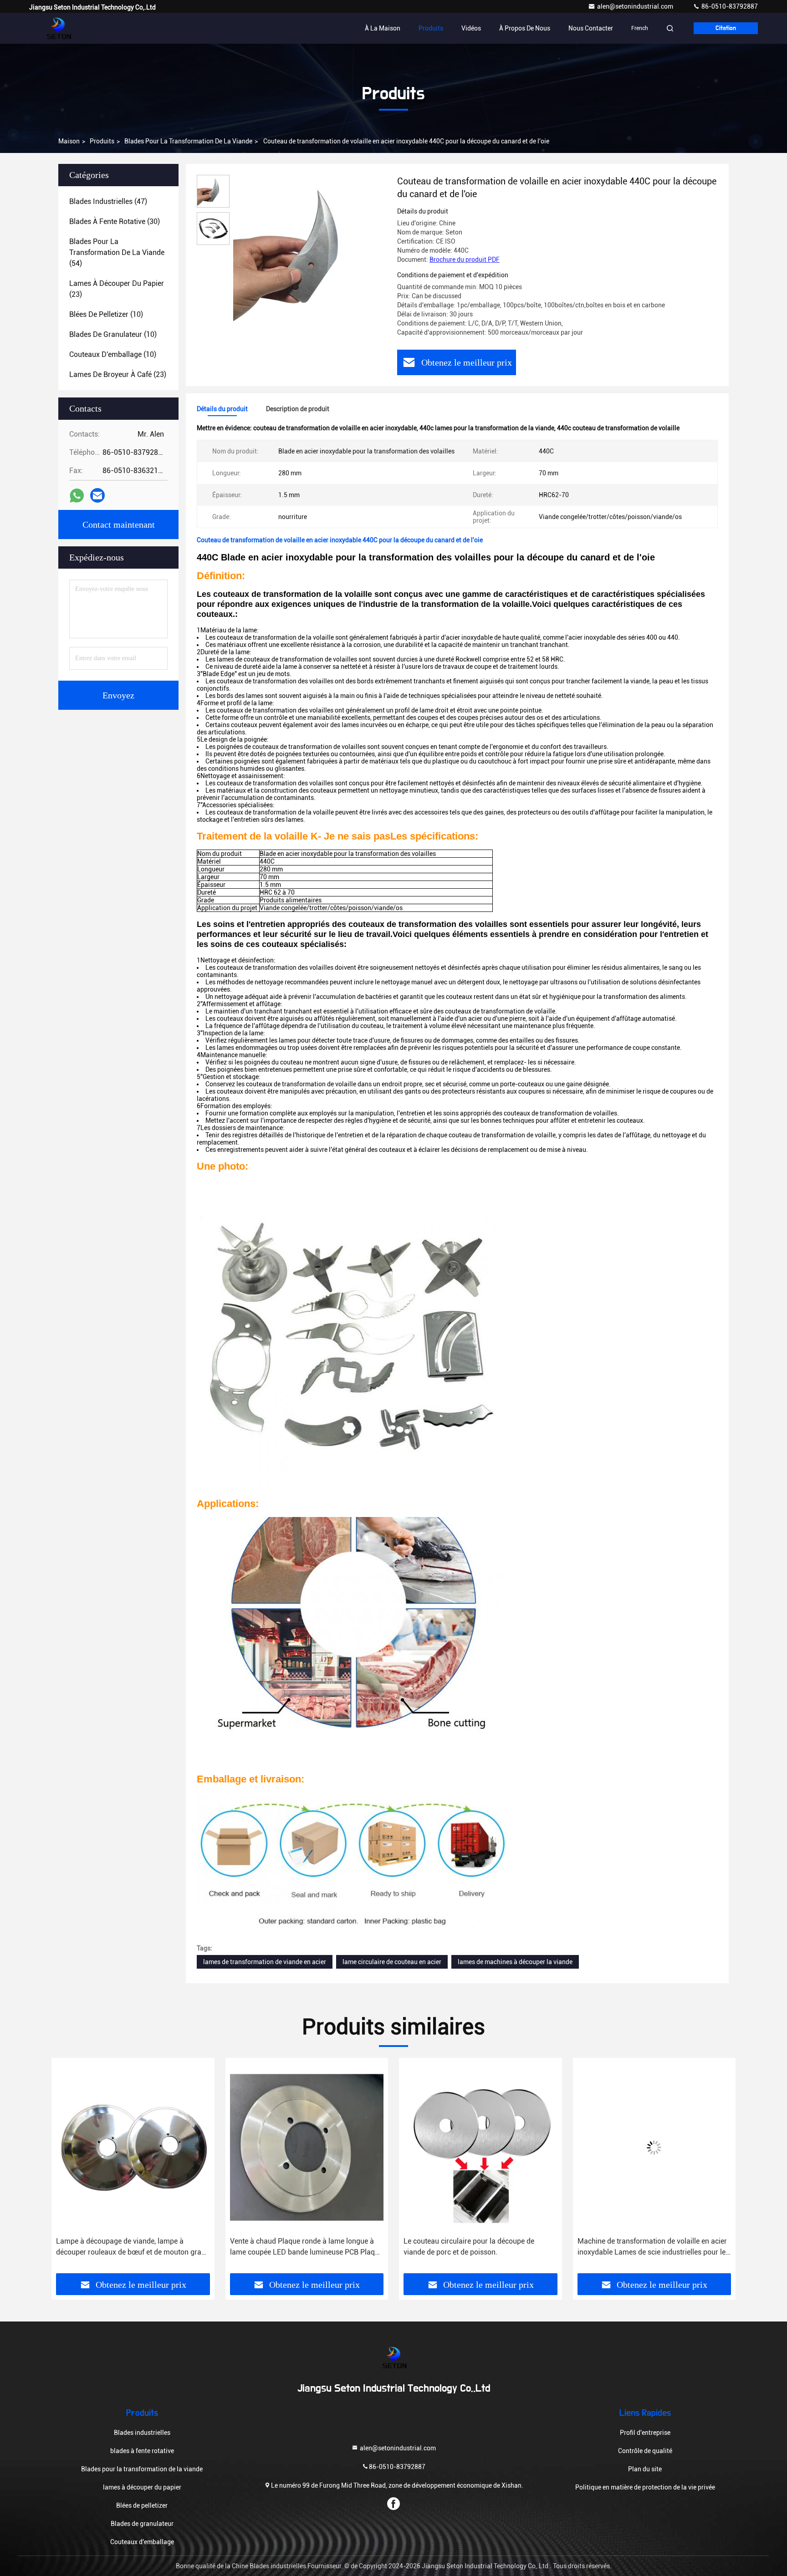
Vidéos (471, 28)
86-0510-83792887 (729, 6)
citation (726, 28)
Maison (69, 141)
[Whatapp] (77, 496)
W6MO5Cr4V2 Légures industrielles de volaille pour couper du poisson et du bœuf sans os (652, 2247)
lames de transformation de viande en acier (265, 1962)
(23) (117, 289)
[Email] (97, 495)
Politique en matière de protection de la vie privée (645, 2487)
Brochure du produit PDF (465, 260)
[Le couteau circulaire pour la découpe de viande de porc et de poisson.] (307, 2147)
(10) (106, 314)
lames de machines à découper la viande (515, 1962)
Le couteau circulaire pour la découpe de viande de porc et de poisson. (295, 2247)
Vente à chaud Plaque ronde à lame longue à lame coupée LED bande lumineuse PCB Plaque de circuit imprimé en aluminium (132, 2247)
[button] (68, 2169)
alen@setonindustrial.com (636, 6)
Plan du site (645, 2469)
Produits (431, 28)
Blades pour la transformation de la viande (188, 141)
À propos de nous (525, 28)
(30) (115, 221)
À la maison (383, 28)
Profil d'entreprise (645, 2433)
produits (102, 141)
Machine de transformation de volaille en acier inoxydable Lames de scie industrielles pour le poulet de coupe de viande (478, 2247)
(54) (117, 252)
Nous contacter (591, 28)
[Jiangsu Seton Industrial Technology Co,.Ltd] (58, 28)
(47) (108, 201)
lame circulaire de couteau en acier (392, 1962)
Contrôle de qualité (645, 2451)
